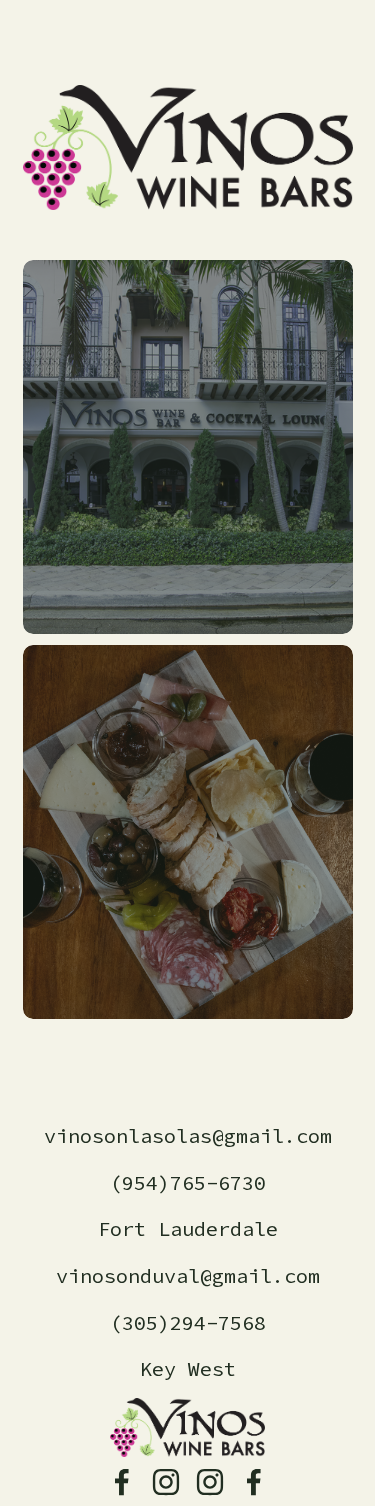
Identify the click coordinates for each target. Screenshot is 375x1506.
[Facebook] (122, 1482)
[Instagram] (166, 1482)
